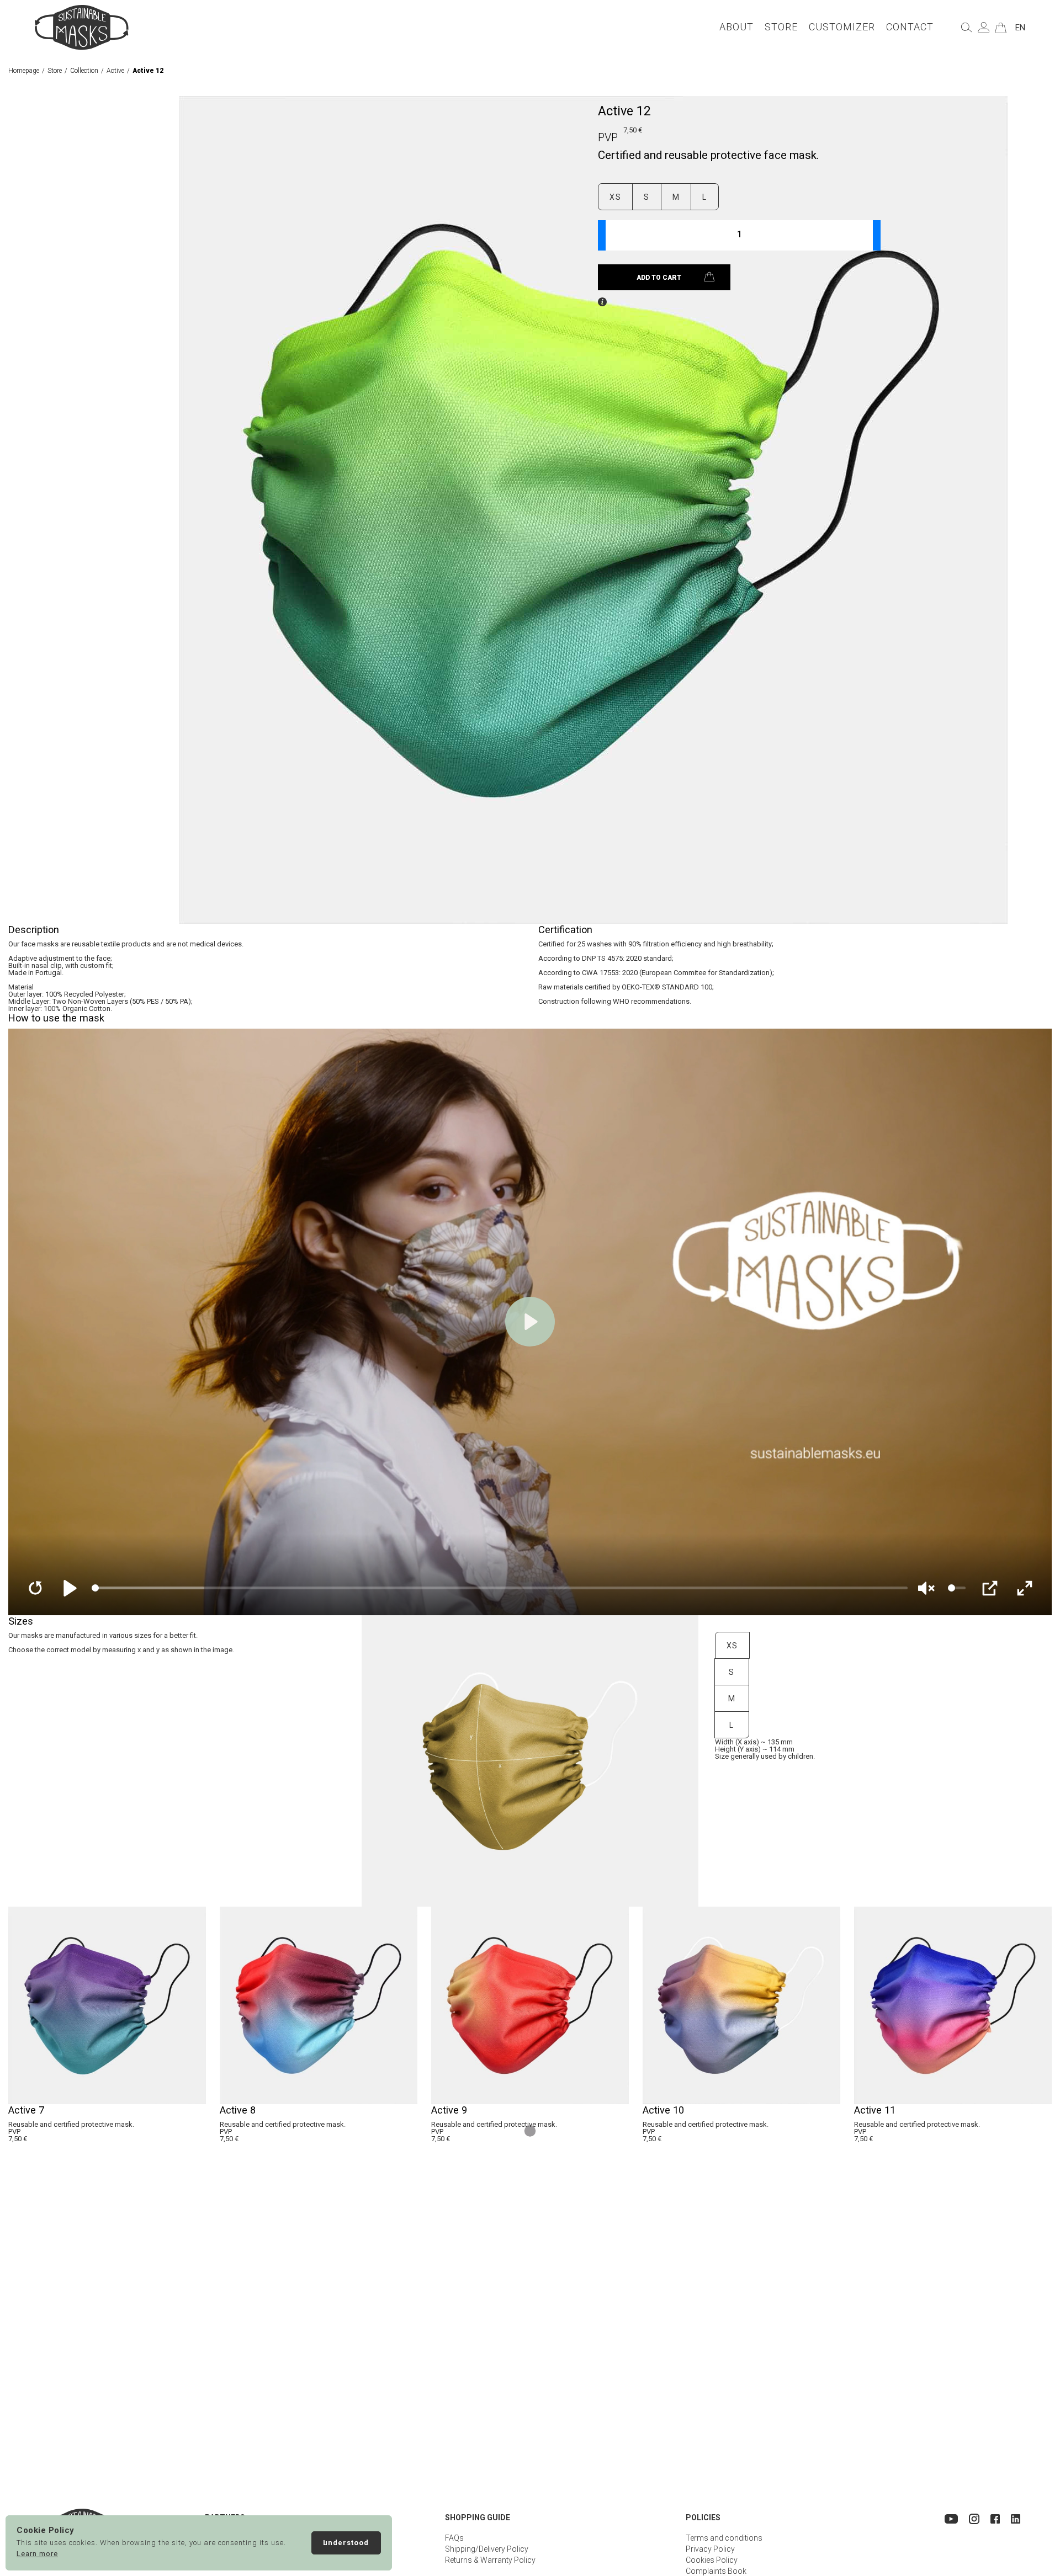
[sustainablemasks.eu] (82, 27)
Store (781, 27)
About (736, 27)
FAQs (454, 2538)
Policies (703, 2518)
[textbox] (739, 235)
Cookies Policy (712, 2560)
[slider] (500, 1588)
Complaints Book (716, 2571)
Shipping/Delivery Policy (487, 2549)
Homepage (24, 71)
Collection (84, 71)
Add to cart (659, 278)
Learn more (37, 2554)
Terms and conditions (724, 2538)
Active (115, 71)
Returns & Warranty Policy (490, 2560)
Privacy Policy (710, 2549)
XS (615, 197)
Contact (910, 27)
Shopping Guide (478, 2518)
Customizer (842, 27)
